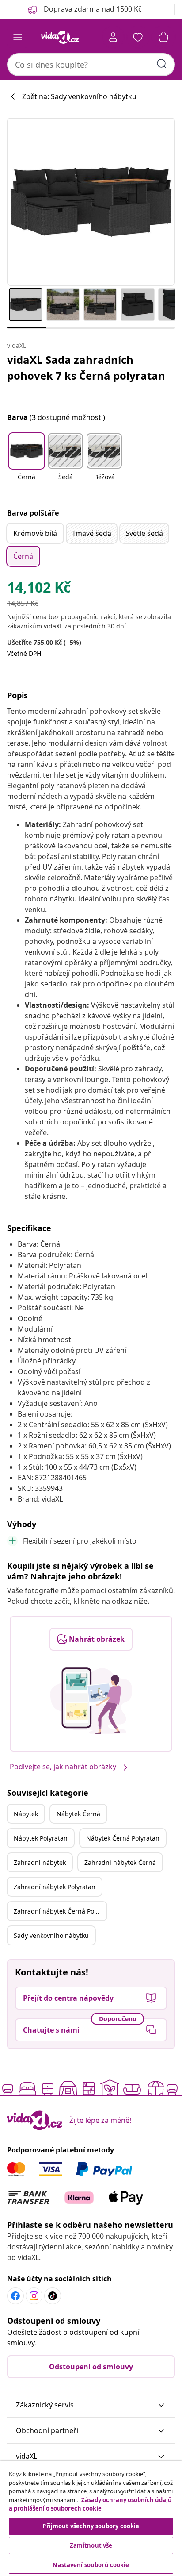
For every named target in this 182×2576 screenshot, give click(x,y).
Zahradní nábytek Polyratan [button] (55, 1887)
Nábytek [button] (26, 1814)
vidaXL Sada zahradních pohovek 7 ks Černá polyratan (86, 368)
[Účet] (113, 37)
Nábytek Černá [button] (78, 1814)
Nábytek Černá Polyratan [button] (123, 1838)
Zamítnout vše (91, 2545)
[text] (39, 589)
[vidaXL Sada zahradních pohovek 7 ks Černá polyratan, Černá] (91, 202)
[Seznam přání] (138, 37)
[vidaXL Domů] (60, 37)
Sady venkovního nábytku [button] (51, 1935)
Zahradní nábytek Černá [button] (120, 1862)
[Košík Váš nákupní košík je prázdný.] (163, 37)
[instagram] (34, 2296)
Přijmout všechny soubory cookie (91, 2526)
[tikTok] (53, 2296)
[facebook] (15, 2296)
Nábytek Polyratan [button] (41, 1838)
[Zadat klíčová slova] (162, 64)
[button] (27, 462)
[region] (91, 2518)
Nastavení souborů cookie (91, 2565)
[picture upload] (91, 1701)
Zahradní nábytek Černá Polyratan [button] (60, 1911)
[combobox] (91, 65)
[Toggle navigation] (18, 37)
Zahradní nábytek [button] (40, 1862)
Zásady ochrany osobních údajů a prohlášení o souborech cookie (90, 2504)
